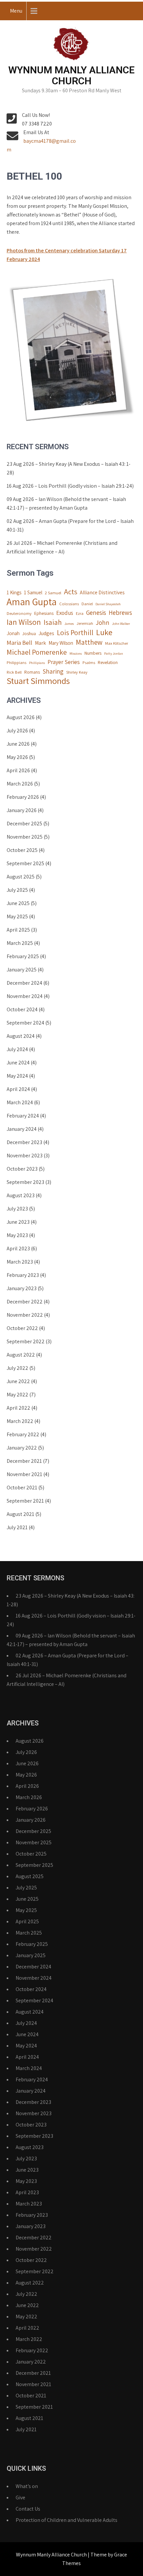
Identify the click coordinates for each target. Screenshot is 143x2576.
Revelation (108, 662)
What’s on (27, 2486)
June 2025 (18, 903)
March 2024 (20, 1102)
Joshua (29, 633)
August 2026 (21, 717)
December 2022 (25, 1302)
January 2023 (22, 1288)
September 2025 (25, 863)
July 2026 (17, 731)
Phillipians (37, 663)
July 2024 (17, 1049)
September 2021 (25, 1501)
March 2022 (20, 1421)
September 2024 (25, 1023)
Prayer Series (64, 662)
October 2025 (22, 850)
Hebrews (120, 613)
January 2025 (22, 970)
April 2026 (18, 770)
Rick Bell (14, 672)
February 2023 (23, 1275)
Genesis (96, 613)
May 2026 (17, 757)
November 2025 (25, 837)
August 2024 (21, 1036)
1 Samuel (33, 592)
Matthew (89, 642)
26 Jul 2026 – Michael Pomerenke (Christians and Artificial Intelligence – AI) (62, 547)
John (103, 623)
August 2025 (21, 877)
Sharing (53, 671)
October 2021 (22, 1488)
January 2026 (22, 810)
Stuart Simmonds (38, 681)
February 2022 (23, 1434)
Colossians (69, 604)
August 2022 (21, 1355)
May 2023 (17, 1235)
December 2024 (24, 983)
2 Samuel (53, 593)
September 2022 (26, 1341)
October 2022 (22, 1328)
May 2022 (17, 1395)
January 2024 (22, 1129)
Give (20, 2497)
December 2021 (24, 1461)
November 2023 (25, 1156)
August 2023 (21, 1195)
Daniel (87, 604)
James (69, 623)
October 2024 (22, 1009)
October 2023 (22, 1169)
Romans (32, 672)
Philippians (16, 663)
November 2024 (25, 996)
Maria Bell (19, 642)
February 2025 (23, 956)
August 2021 (20, 1514)
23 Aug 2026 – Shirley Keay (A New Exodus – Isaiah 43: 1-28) (69, 468)
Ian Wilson (24, 622)
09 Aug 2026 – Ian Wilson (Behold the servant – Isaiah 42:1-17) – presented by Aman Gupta (66, 503)
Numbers (93, 653)
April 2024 (18, 1089)
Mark (40, 643)
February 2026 (23, 797)
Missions (76, 653)
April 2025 (18, 930)
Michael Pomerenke (37, 652)
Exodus (65, 613)
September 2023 (25, 1182)
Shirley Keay (77, 672)
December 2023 (24, 1142)
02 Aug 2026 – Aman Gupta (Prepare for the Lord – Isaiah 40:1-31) (70, 525)
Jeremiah (85, 623)
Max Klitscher (117, 643)
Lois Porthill (75, 632)
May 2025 (17, 916)
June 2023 (18, 1222)
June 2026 (18, 744)
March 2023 (20, 1262)
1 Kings (14, 592)
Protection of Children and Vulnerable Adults (67, 2520)
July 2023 (17, 1209)
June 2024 (18, 1063)
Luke (104, 632)
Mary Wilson (61, 643)
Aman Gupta (32, 602)
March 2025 (20, 943)
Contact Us (28, 2509)
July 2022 (17, 1368)
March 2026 (20, 784)
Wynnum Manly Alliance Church (71, 75)
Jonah (13, 633)
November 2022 (25, 1315)
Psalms (89, 663)
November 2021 (24, 1474)
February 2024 (23, 1116)
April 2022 (18, 1408)
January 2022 (22, 1448)
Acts (71, 592)
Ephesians (44, 613)
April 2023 (18, 1248)
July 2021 (17, 1527)
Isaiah (53, 622)
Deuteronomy (19, 613)
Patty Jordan (114, 653)
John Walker (121, 623)
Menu (16, 11)
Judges (46, 633)
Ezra (80, 613)
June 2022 (18, 1381)
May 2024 (17, 1076)
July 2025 (17, 890)
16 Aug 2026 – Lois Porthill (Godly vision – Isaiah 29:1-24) (70, 486)
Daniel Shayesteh (108, 604)
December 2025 (24, 824)
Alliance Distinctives (102, 592)
